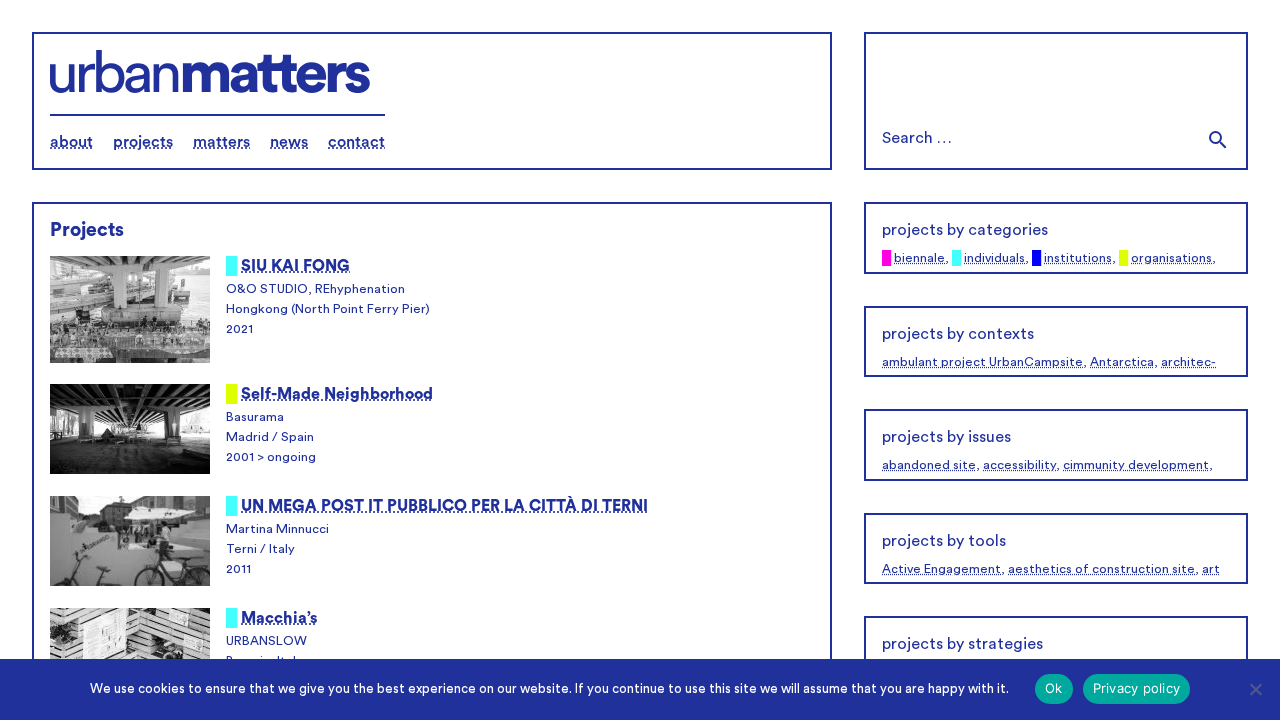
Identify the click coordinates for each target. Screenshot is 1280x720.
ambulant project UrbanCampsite (982, 362)
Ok (1054, 688)
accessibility (1019, 465)
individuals (994, 258)
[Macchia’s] (130, 656)
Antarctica (1122, 362)
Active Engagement (941, 569)
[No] (1255, 689)
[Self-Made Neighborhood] (130, 432)
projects (143, 142)
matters (221, 142)
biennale (919, 258)
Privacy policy (1137, 688)
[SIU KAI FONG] (130, 312)
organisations (1171, 258)
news (289, 142)
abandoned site (929, 465)
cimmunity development (1136, 465)
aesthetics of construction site (1101, 569)
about (71, 142)
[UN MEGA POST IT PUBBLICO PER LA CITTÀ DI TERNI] (130, 544)
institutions (1078, 258)
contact (356, 142)
